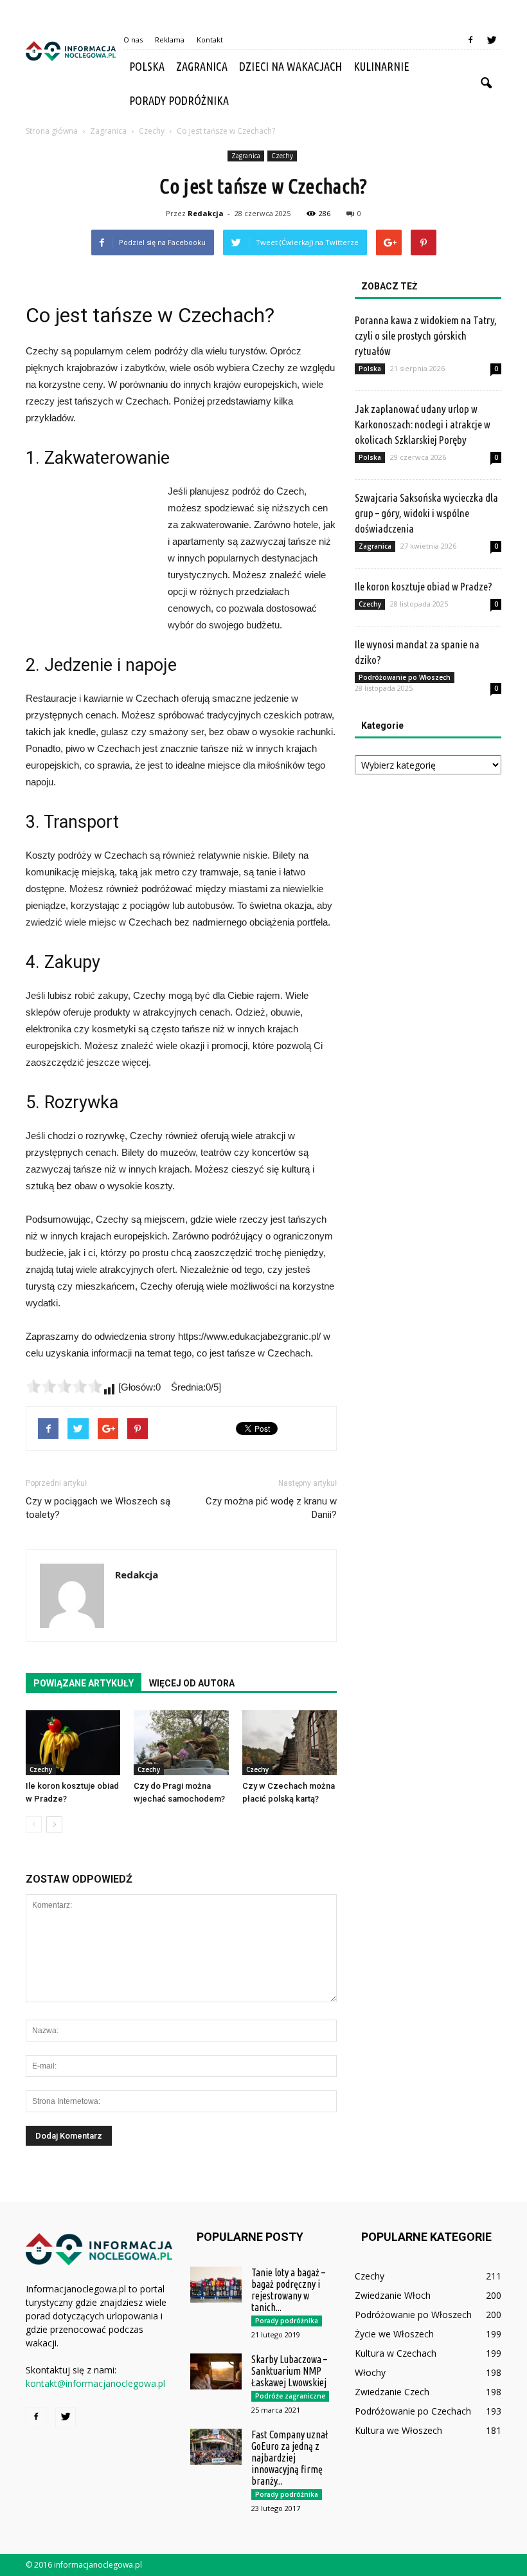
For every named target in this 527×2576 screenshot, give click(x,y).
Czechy (282, 156)
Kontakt (210, 40)
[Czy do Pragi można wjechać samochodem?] (181, 1743)
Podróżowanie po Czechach (413, 2411)
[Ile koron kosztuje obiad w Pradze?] (73, 1743)
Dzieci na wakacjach (290, 66)
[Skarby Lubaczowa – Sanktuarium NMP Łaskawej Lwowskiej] (216, 2371)
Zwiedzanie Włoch (393, 2295)
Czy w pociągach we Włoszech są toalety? (98, 1508)
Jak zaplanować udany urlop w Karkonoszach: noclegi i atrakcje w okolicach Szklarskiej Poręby (423, 424)
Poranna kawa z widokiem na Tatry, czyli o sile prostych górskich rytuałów (426, 335)
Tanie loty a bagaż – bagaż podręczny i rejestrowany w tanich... (288, 2290)
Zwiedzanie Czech (392, 2392)
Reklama (170, 40)
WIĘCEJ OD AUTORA (192, 1683)
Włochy (370, 2372)
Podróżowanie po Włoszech (405, 677)
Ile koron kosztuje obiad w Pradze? (424, 586)
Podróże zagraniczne (290, 2396)
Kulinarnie (381, 66)
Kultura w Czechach (396, 2353)
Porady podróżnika (179, 100)
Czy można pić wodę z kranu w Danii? (271, 1508)
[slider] (64, 1386)
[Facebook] (470, 40)
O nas (133, 40)
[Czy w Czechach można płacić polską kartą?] (290, 1743)
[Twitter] (492, 40)
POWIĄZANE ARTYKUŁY (84, 1683)
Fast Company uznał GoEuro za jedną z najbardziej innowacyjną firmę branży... (290, 2458)
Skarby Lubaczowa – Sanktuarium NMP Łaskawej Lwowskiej (289, 2371)
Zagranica (202, 66)
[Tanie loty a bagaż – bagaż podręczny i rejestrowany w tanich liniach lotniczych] (216, 2285)
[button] (486, 84)
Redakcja (206, 213)
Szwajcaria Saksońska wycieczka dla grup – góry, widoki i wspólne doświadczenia (426, 513)
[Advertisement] (90, 553)
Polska (147, 66)
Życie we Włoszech (394, 2334)
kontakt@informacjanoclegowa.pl (95, 2383)
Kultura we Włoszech (398, 2430)
